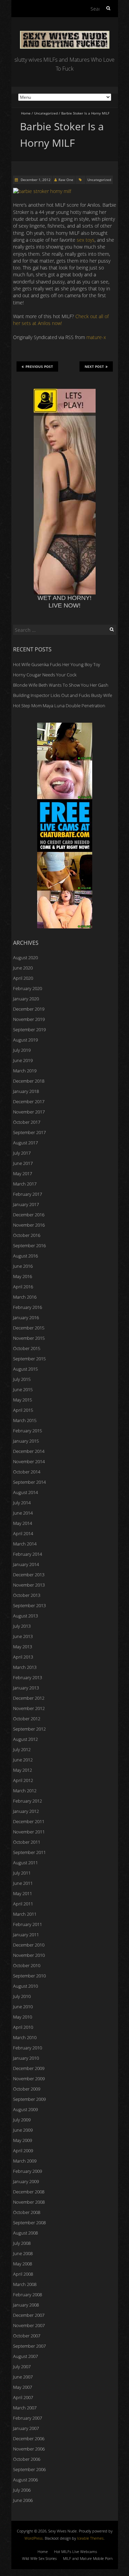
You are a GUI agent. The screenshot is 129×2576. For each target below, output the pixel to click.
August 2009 (25, 2109)
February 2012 (28, 1801)
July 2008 (22, 2243)
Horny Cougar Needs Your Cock (45, 675)
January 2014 (26, 1564)
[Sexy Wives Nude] (65, 34)
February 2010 (28, 2048)
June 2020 (23, 968)
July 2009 (22, 2120)
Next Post (94, 366)
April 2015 (23, 1410)
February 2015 (28, 1431)
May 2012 (23, 1770)
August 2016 (25, 1256)
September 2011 (29, 1852)
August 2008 (25, 2233)
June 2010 (23, 2007)
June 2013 (23, 1636)
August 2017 (25, 1143)
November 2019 (29, 1019)
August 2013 (25, 1616)
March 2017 (25, 1184)
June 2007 (23, 2377)
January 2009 (26, 2181)
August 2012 (25, 1739)
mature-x (96, 337)
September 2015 (29, 1359)
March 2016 (25, 1297)
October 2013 (27, 1595)
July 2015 (22, 1379)
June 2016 (23, 1266)
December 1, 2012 (35, 180)
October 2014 (27, 1472)
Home (26, 113)
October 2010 (27, 1965)
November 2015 (29, 1338)
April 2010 (23, 2027)
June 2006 (23, 2500)
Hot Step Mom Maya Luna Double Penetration (59, 706)
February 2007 (28, 2418)
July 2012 (22, 1749)
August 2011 (25, 1863)
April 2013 (23, 1657)
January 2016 (26, 1317)
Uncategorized (46, 113)
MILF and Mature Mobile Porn (88, 2558)
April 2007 (23, 2397)
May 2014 (23, 1523)
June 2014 (23, 1513)
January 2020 (26, 999)
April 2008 (23, 2274)
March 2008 (25, 2284)
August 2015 (25, 1369)
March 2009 (25, 2161)
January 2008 (26, 2305)
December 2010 (29, 1945)
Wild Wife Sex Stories (39, 2558)
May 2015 (23, 1400)
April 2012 (23, 1780)
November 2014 (29, 1461)
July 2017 (22, 1153)
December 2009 (29, 2068)
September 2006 (29, 2469)
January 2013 (26, 1688)
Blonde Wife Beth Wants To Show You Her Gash (61, 685)
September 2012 (29, 1729)
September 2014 (29, 1482)
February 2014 (28, 1554)
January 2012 (26, 1811)
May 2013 (23, 1647)
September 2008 (29, 2223)
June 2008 (23, 2253)
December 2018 (29, 1081)
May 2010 (23, 2017)
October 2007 (27, 2336)
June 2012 (23, 1760)
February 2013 (28, 1677)
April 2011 (23, 1904)
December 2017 (29, 1102)
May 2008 (23, 2264)
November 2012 (29, 1708)
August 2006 (25, 2480)
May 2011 (23, 1893)
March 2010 (25, 2037)
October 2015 (27, 1348)
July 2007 (22, 2367)
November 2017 (29, 1112)
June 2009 (23, 2130)
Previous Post (39, 366)
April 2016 (23, 1287)
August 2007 (25, 2356)
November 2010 (29, 1955)
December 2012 (29, 1698)
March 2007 (25, 2408)
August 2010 (25, 1986)
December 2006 (29, 2439)
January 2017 (26, 1204)
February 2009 (28, 2171)
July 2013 (22, 1626)
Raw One (66, 180)
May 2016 (23, 1276)
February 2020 (28, 988)
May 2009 (23, 2140)
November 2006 (29, 2449)
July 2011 (22, 1873)
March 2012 (25, 1791)
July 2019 (22, 1050)
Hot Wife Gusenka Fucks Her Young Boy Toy (57, 664)
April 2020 (23, 978)
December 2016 (29, 1215)
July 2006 (22, 2490)
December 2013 (29, 1575)
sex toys (86, 240)
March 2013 (25, 1667)
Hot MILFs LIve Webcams (76, 2551)
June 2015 (23, 1389)
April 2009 (23, 2151)
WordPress (34, 2538)
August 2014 (25, 1492)
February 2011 (28, 1924)
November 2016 (29, 1225)
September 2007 (29, 2346)
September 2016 (29, 1245)
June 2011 (23, 1883)
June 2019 (23, 1060)
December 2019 (29, 1009)
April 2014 (23, 1533)
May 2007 (23, 2387)
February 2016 (28, 1307)
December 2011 (29, 1821)
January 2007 (26, 2428)
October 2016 (27, 1235)
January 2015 (26, 1441)
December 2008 (29, 2192)
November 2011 (29, 1832)
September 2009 (29, 2099)
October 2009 (27, 2089)
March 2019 (25, 1071)
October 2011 (27, 1842)
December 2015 (29, 1328)
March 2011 (25, 1914)
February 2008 (28, 2295)
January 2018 (26, 1091)
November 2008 (29, 2202)
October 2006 (27, 2459)
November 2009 (29, 2079)
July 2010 (22, 1996)
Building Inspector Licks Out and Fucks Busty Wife (63, 695)
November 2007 (29, 2325)
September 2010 (29, 1976)
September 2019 (29, 1030)
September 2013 (29, 1605)
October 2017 (27, 1122)
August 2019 (25, 1040)
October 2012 (27, 1719)
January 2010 (26, 2058)
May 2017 (23, 1173)
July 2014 (22, 1503)
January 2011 (26, 1935)
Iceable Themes (90, 2538)
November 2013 (29, 1585)
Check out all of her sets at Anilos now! (61, 320)
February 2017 (28, 1194)
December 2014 (29, 1451)
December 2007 (29, 2315)
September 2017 (29, 1132)
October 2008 (27, 2212)
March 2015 (25, 1420)
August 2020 (25, 958)
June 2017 (23, 1163)
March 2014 (25, 1544)
